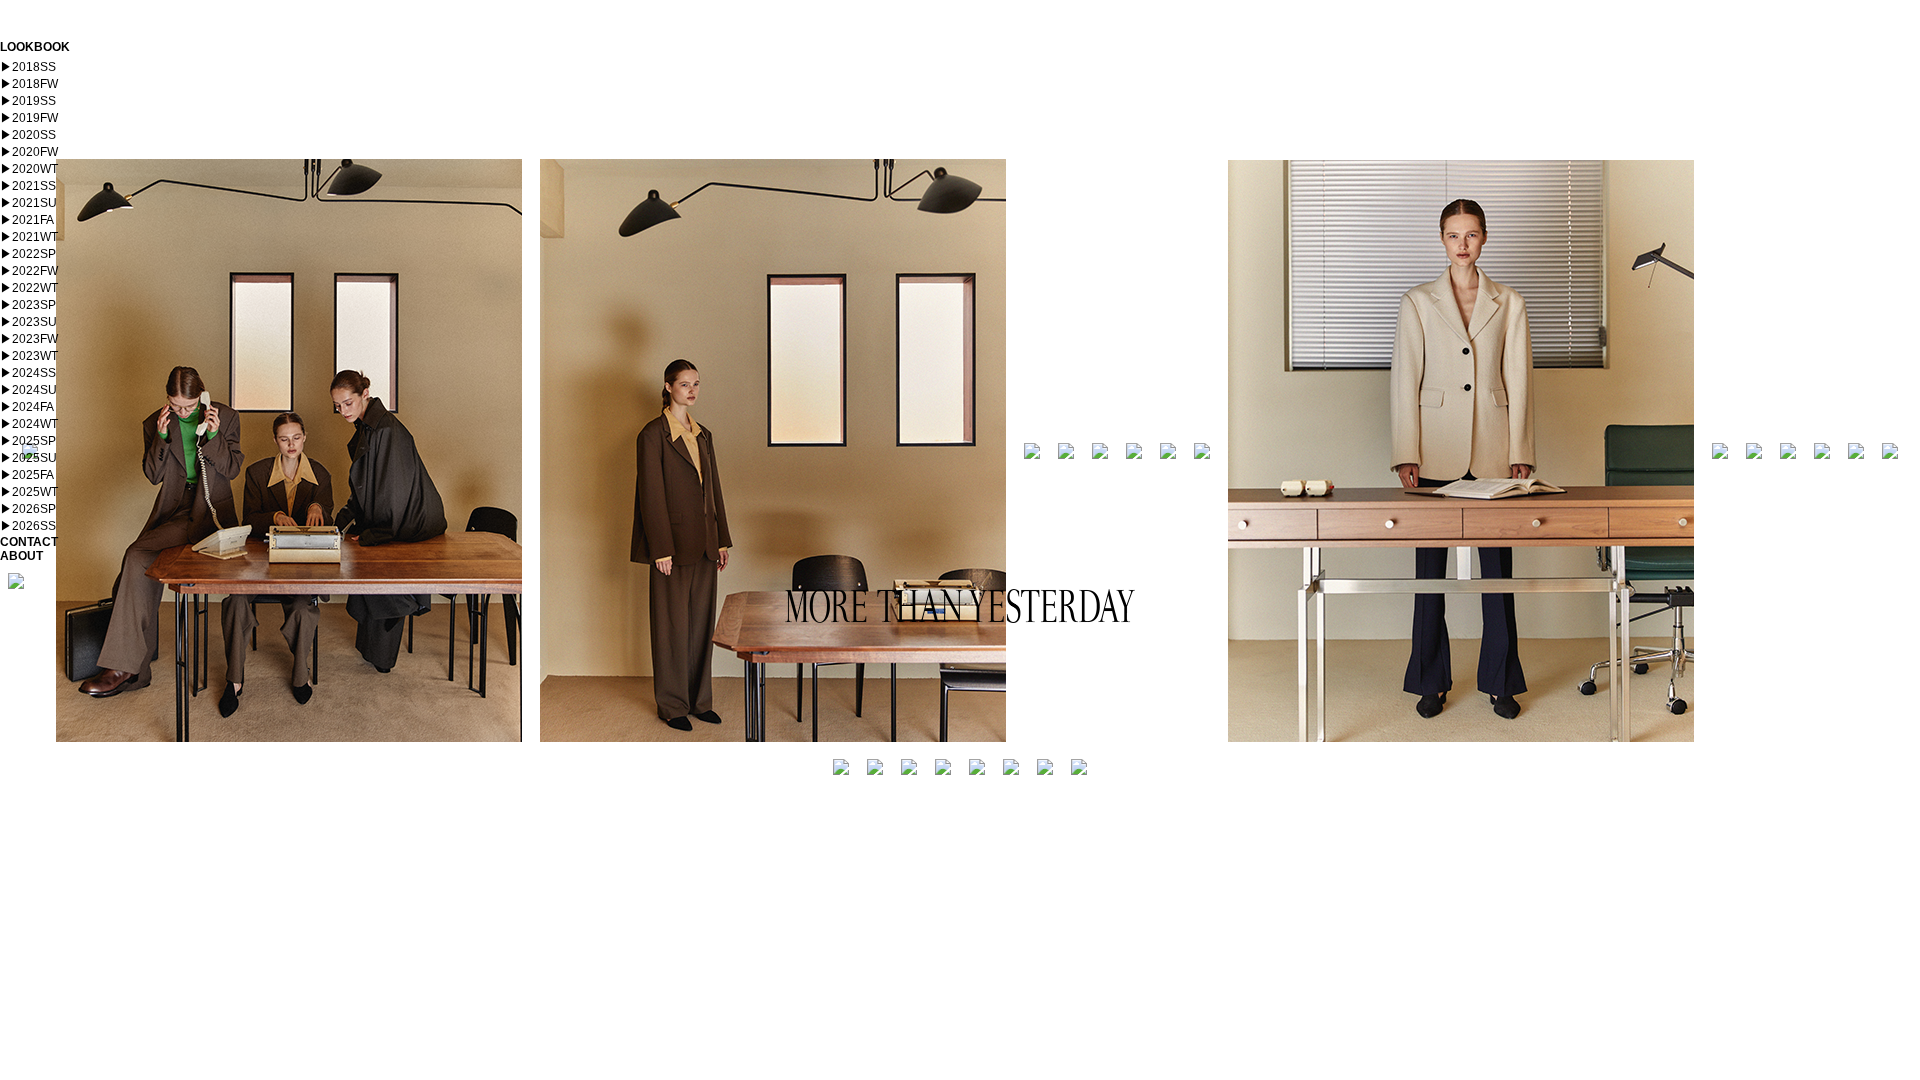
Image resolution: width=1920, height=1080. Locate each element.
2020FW (29, 152)
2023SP (28, 305)
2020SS (28, 135)
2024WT (29, 424)
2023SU (28, 322)
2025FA (27, 475)
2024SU (28, 390)
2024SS (28, 373)
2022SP (28, 254)
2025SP (28, 441)
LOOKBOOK (35, 47)
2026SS (28, 526)
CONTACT (29, 542)
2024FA (27, 407)
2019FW (29, 118)
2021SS (28, 186)
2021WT (29, 237)
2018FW (29, 84)
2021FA (27, 220)
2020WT (29, 169)
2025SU (28, 458)
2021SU (28, 203)
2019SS (28, 101)
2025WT (29, 492)
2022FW (29, 271)
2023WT (29, 356)
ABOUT (21, 556)
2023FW (29, 339)
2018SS (28, 67)
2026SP (28, 509)
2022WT (29, 288)
